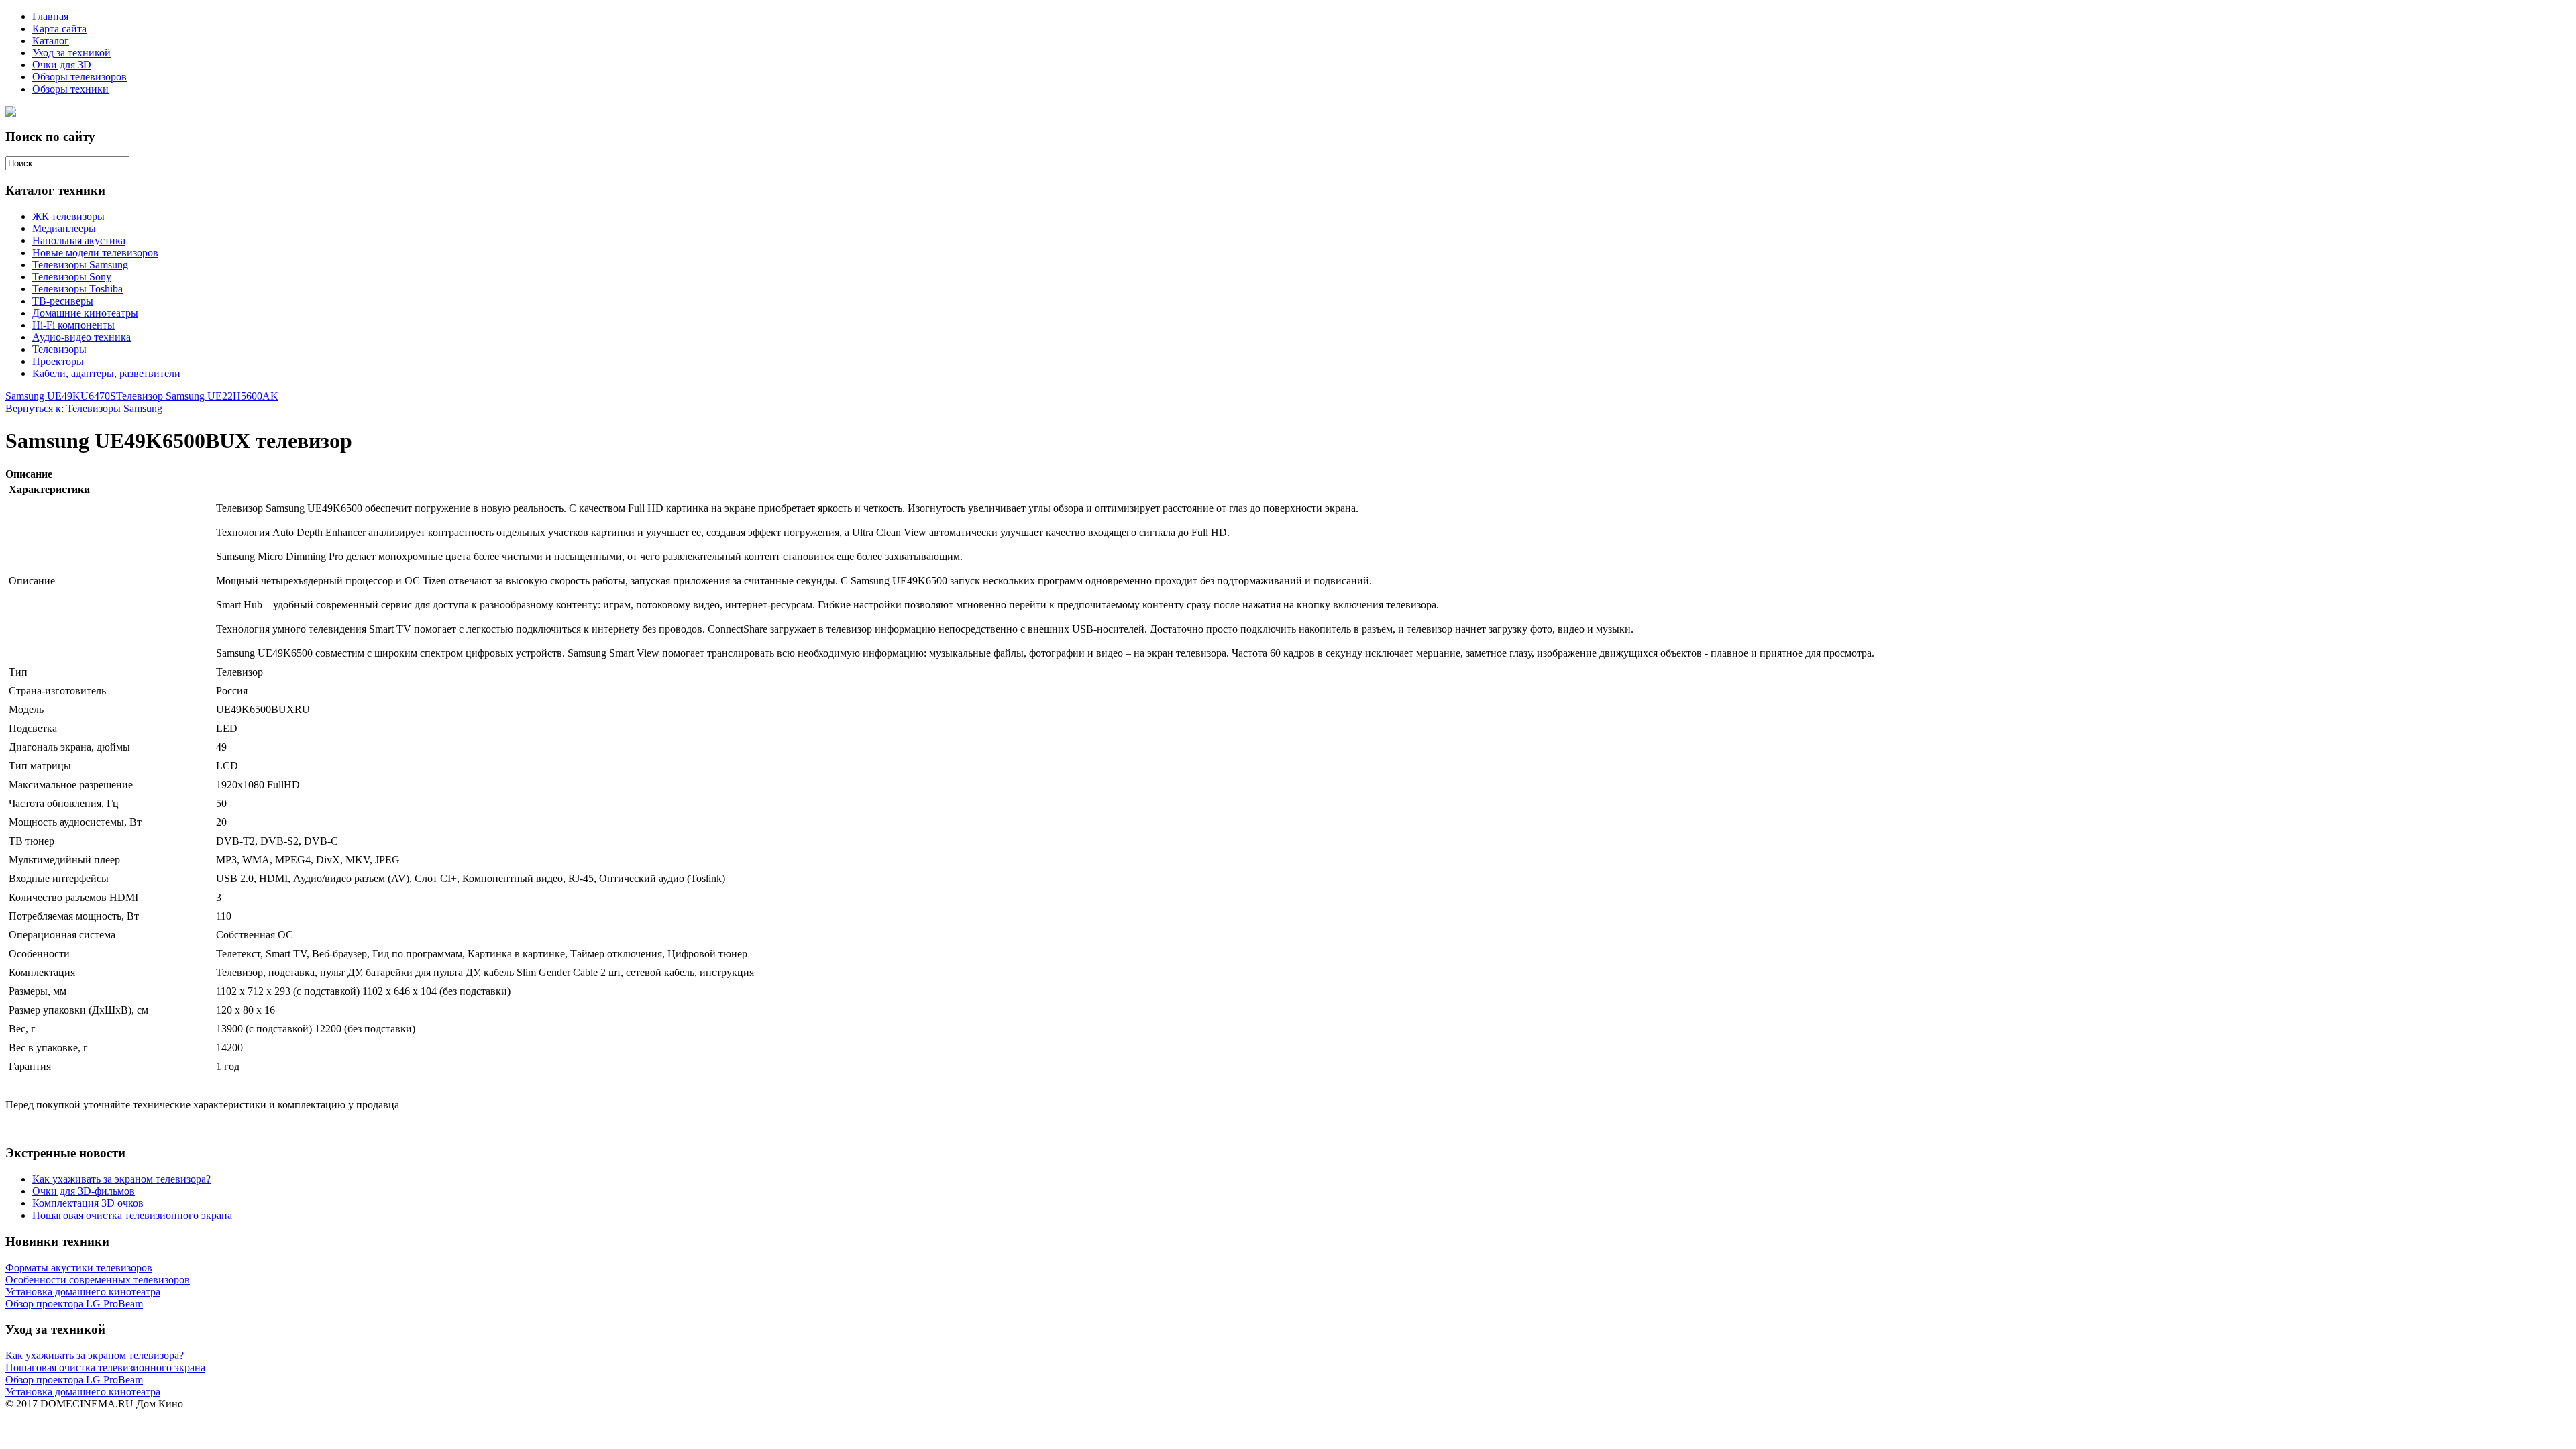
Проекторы (58, 361)
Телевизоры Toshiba (77, 289)
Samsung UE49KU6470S (61, 396)
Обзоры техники (70, 89)
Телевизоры (59, 349)
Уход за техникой (71, 53)
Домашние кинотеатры (85, 313)
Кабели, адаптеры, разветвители (106, 373)
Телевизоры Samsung (80, 265)
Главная (50, 16)
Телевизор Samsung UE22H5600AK (197, 396)
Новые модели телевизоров (95, 253)
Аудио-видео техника (82, 337)
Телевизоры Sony (72, 277)
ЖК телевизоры (68, 216)
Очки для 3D (62, 65)
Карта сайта (59, 29)
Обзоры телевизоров (79, 77)
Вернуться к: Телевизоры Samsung (84, 408)
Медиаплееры (64, 228)
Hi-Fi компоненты (73, 325)
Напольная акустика (79, 240)
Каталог (51, 41)
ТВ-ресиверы (63, 301)
